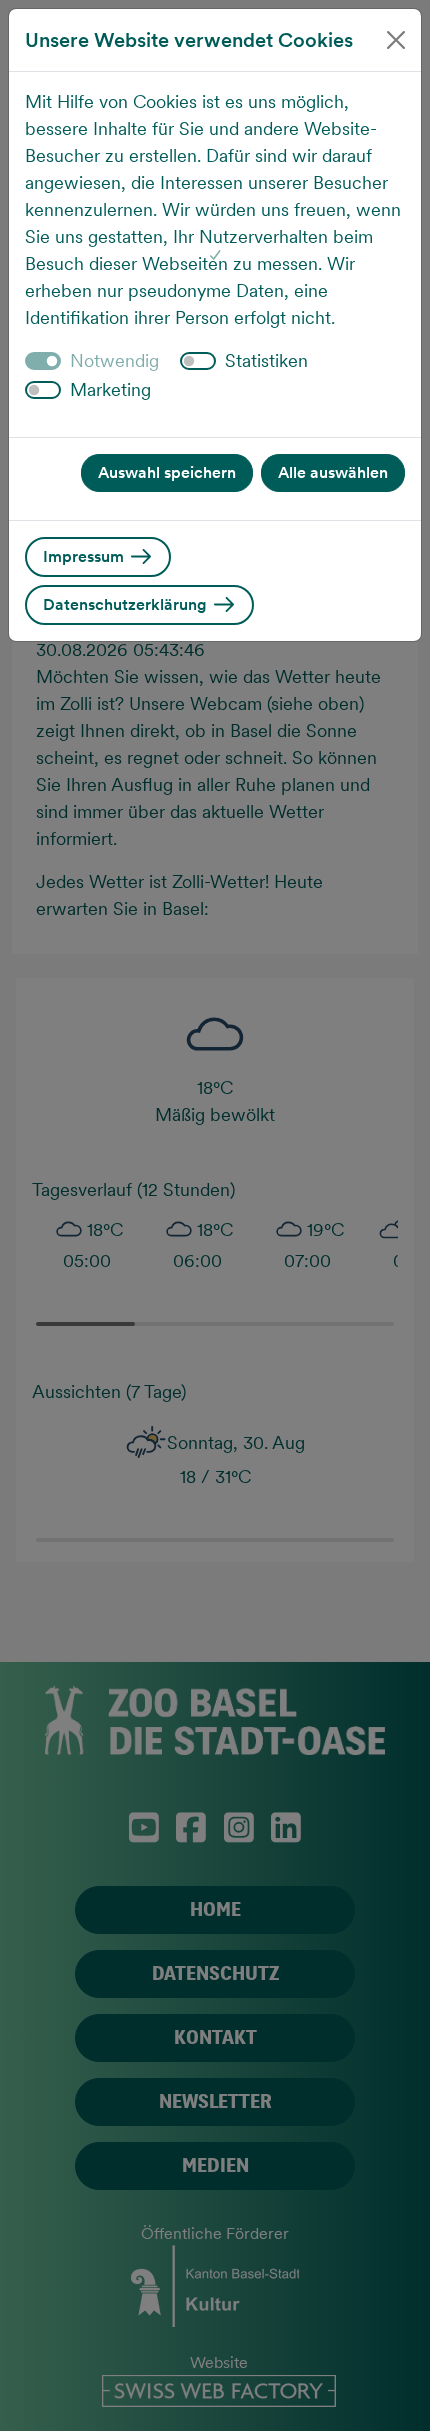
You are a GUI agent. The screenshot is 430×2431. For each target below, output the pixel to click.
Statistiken (266, 360)
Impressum (85, 556)
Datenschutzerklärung (127, 604)
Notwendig (114, 360)
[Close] (396, 40)
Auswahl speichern (167, 472)
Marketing (110, 389)
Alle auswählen (333, 472)
